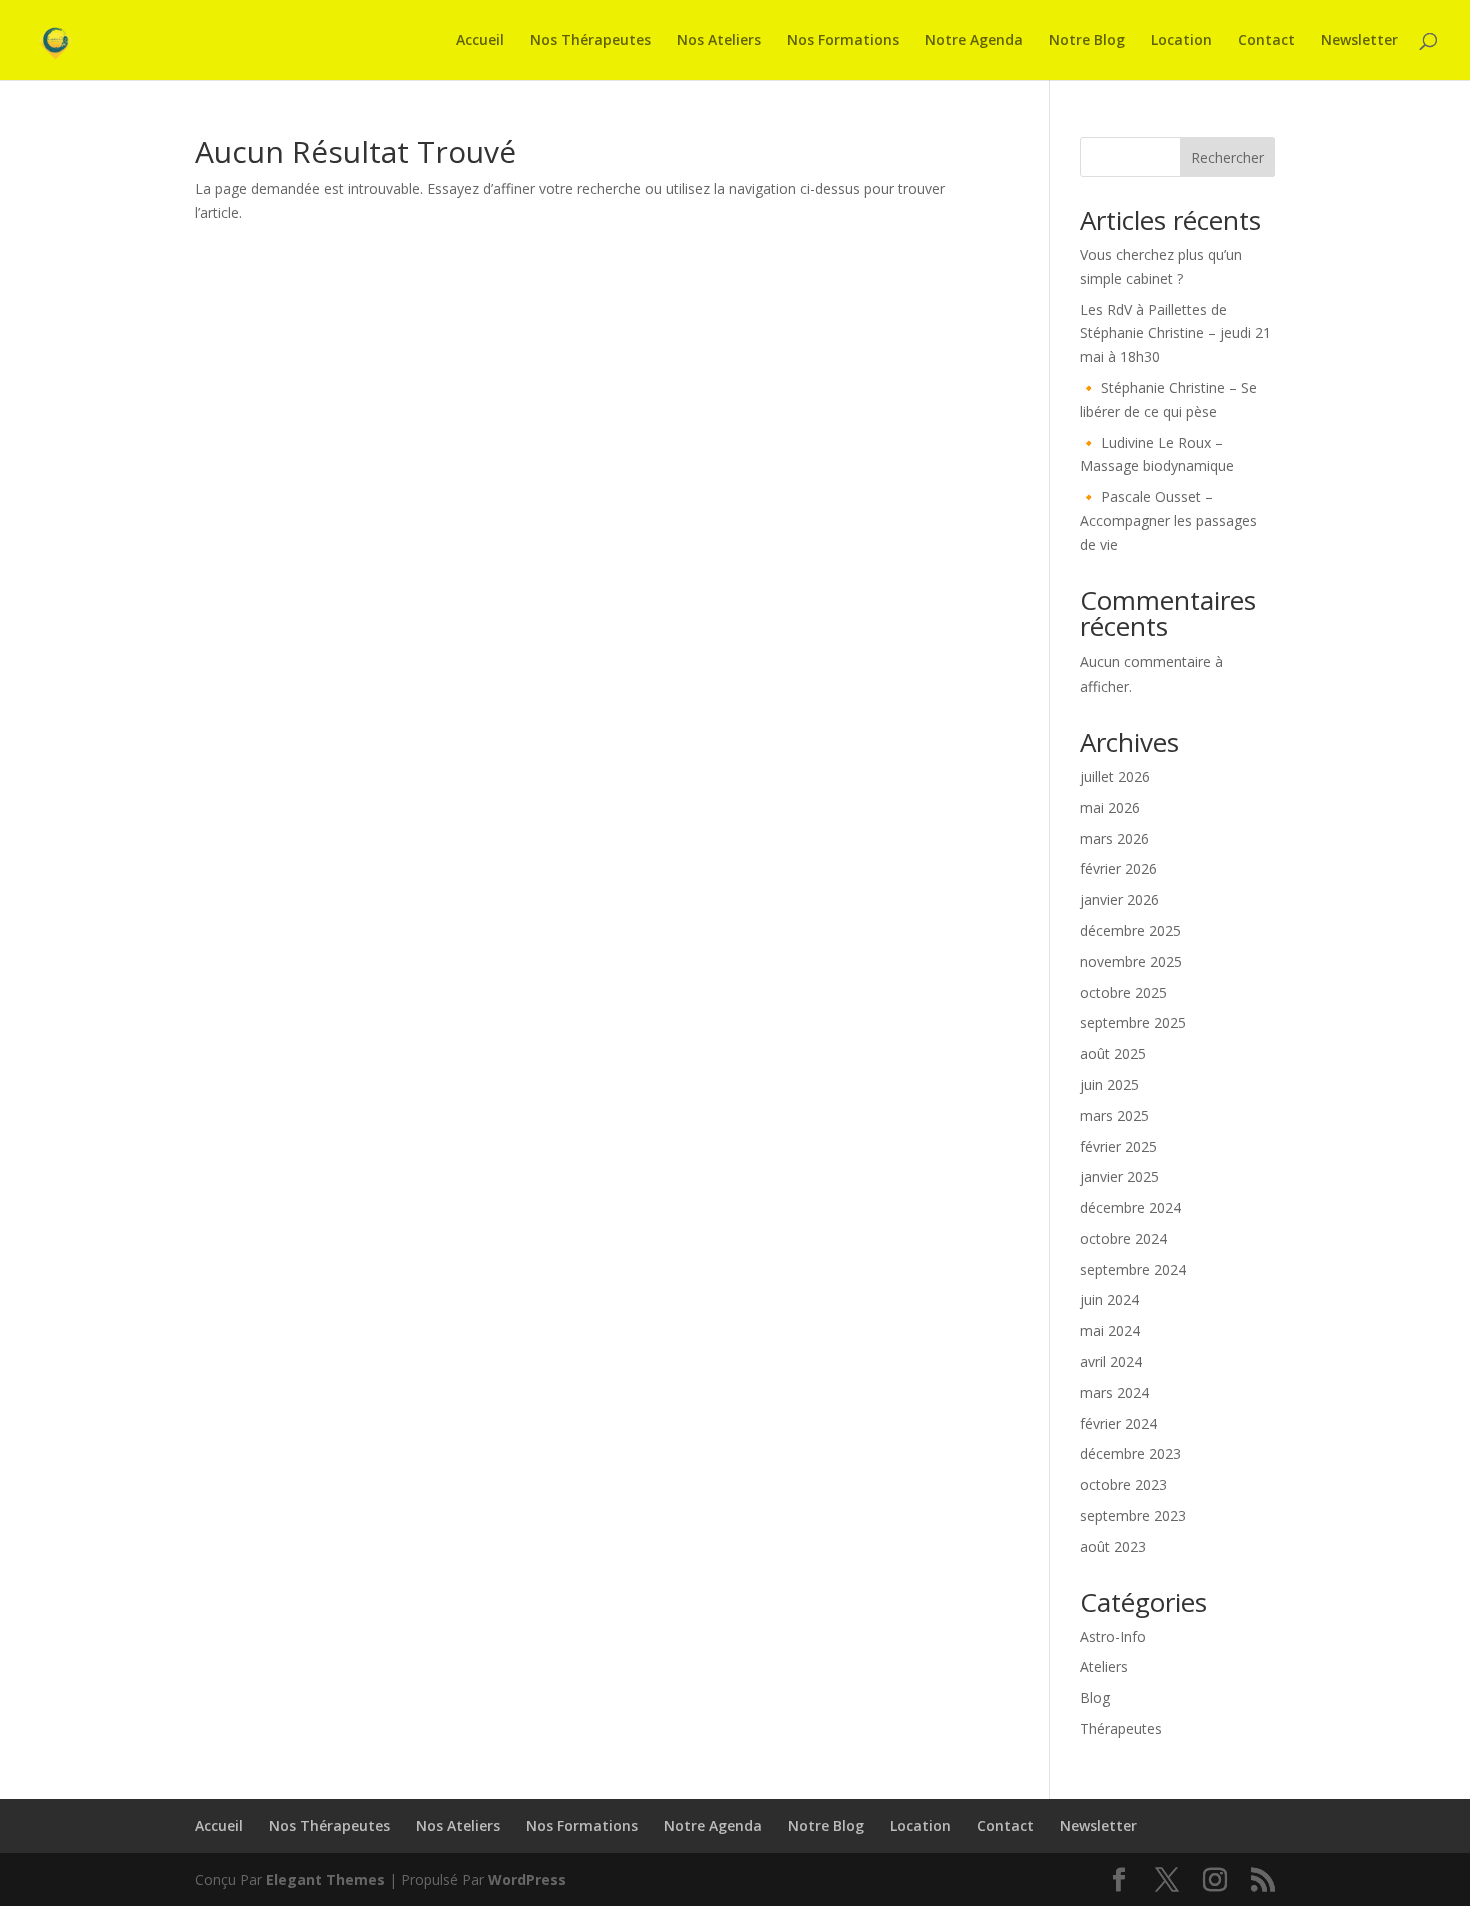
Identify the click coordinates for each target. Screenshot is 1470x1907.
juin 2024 (1109, 1299)
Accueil (480, 41)
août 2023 (1113, 1546)
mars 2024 (1114, 1392)
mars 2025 (1114, 1115)
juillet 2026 (1115, 776)
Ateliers (1104, 1666)
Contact (1266, 41)
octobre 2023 (1123, 1484)
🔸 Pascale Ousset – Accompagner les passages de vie (1168, 520)
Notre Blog (1087, 41)
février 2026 (1118, 868)
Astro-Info (1113, 1636)
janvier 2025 (1119, 1176)
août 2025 (1113, 1053)
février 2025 (1118, 1146)
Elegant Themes (325, 1879)
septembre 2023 (1133, 1515)
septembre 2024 (1133, 1269)
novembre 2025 (1131, 961)
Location (1181, 41)
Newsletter (1359, 41)
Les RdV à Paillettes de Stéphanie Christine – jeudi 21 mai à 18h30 (1175, 333)
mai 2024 (1110, 1330)
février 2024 (1118, 1423)
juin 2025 (1109, 1084)
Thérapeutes (1121, 1728)
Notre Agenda (974, 41)
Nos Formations (843, 41)
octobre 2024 (1123, 1238)
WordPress (527, 1879)
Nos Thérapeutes (590, 41)
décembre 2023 (1130, 1453)
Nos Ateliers (719, 41)
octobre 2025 (1123, 992)
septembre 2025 (1133, 1022)
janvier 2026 (1119, 899)
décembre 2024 (1130, 1207)
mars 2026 (1114, 838)
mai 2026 (1110, 807)
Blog (1095, 1697)
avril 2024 (1111, 1361)
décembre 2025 (1130, 930)
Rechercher (1227, 157)
